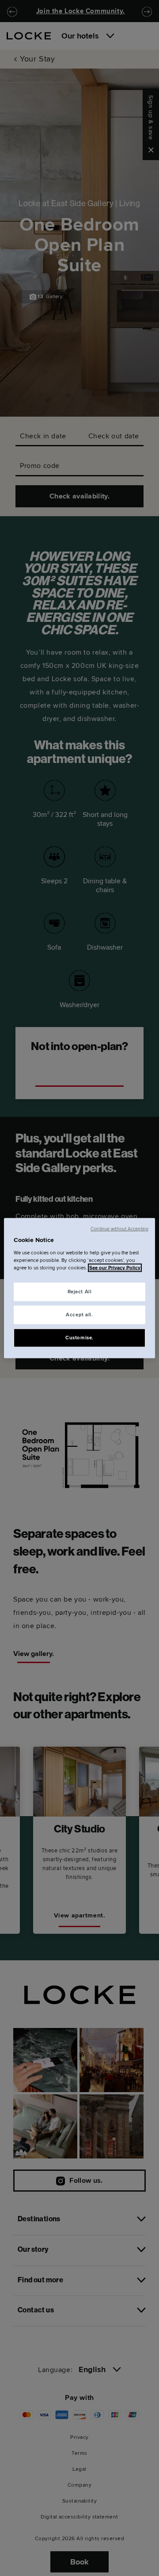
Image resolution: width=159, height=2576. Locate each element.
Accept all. (79, 1314)
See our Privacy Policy (115, 1267)
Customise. (79, 1337)
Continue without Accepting (119, 1229)
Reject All (80, 1292)
